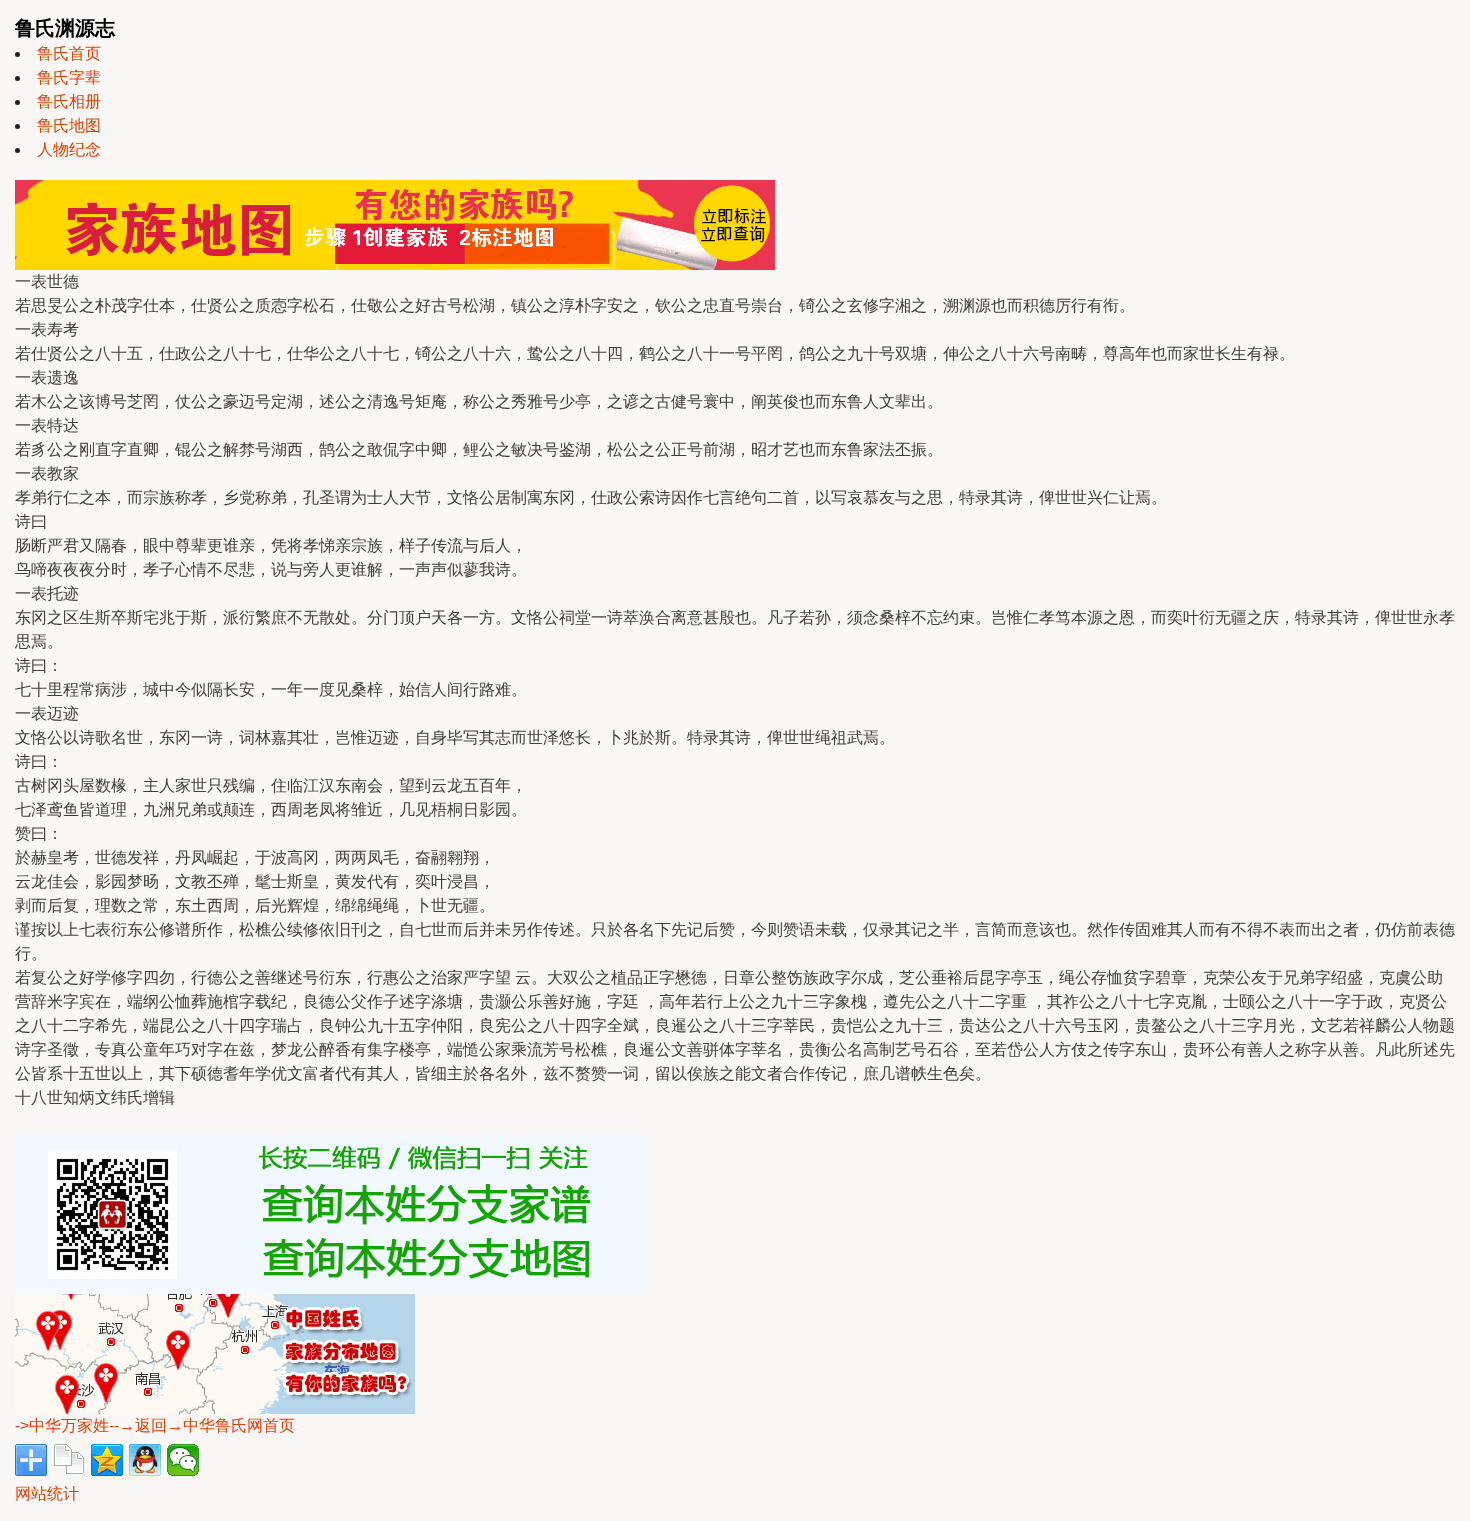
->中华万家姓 (62, 1425)
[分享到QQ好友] (145, 1460)
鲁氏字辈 (69, 77)
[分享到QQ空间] (107, 1460)
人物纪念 (69, 149)
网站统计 (47, 1493)
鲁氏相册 (69, 101)
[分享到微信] (183, 1460)
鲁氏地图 (69, 125)
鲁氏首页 (69, 53)
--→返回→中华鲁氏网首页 (202, 1425)
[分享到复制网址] (69, 1460)
